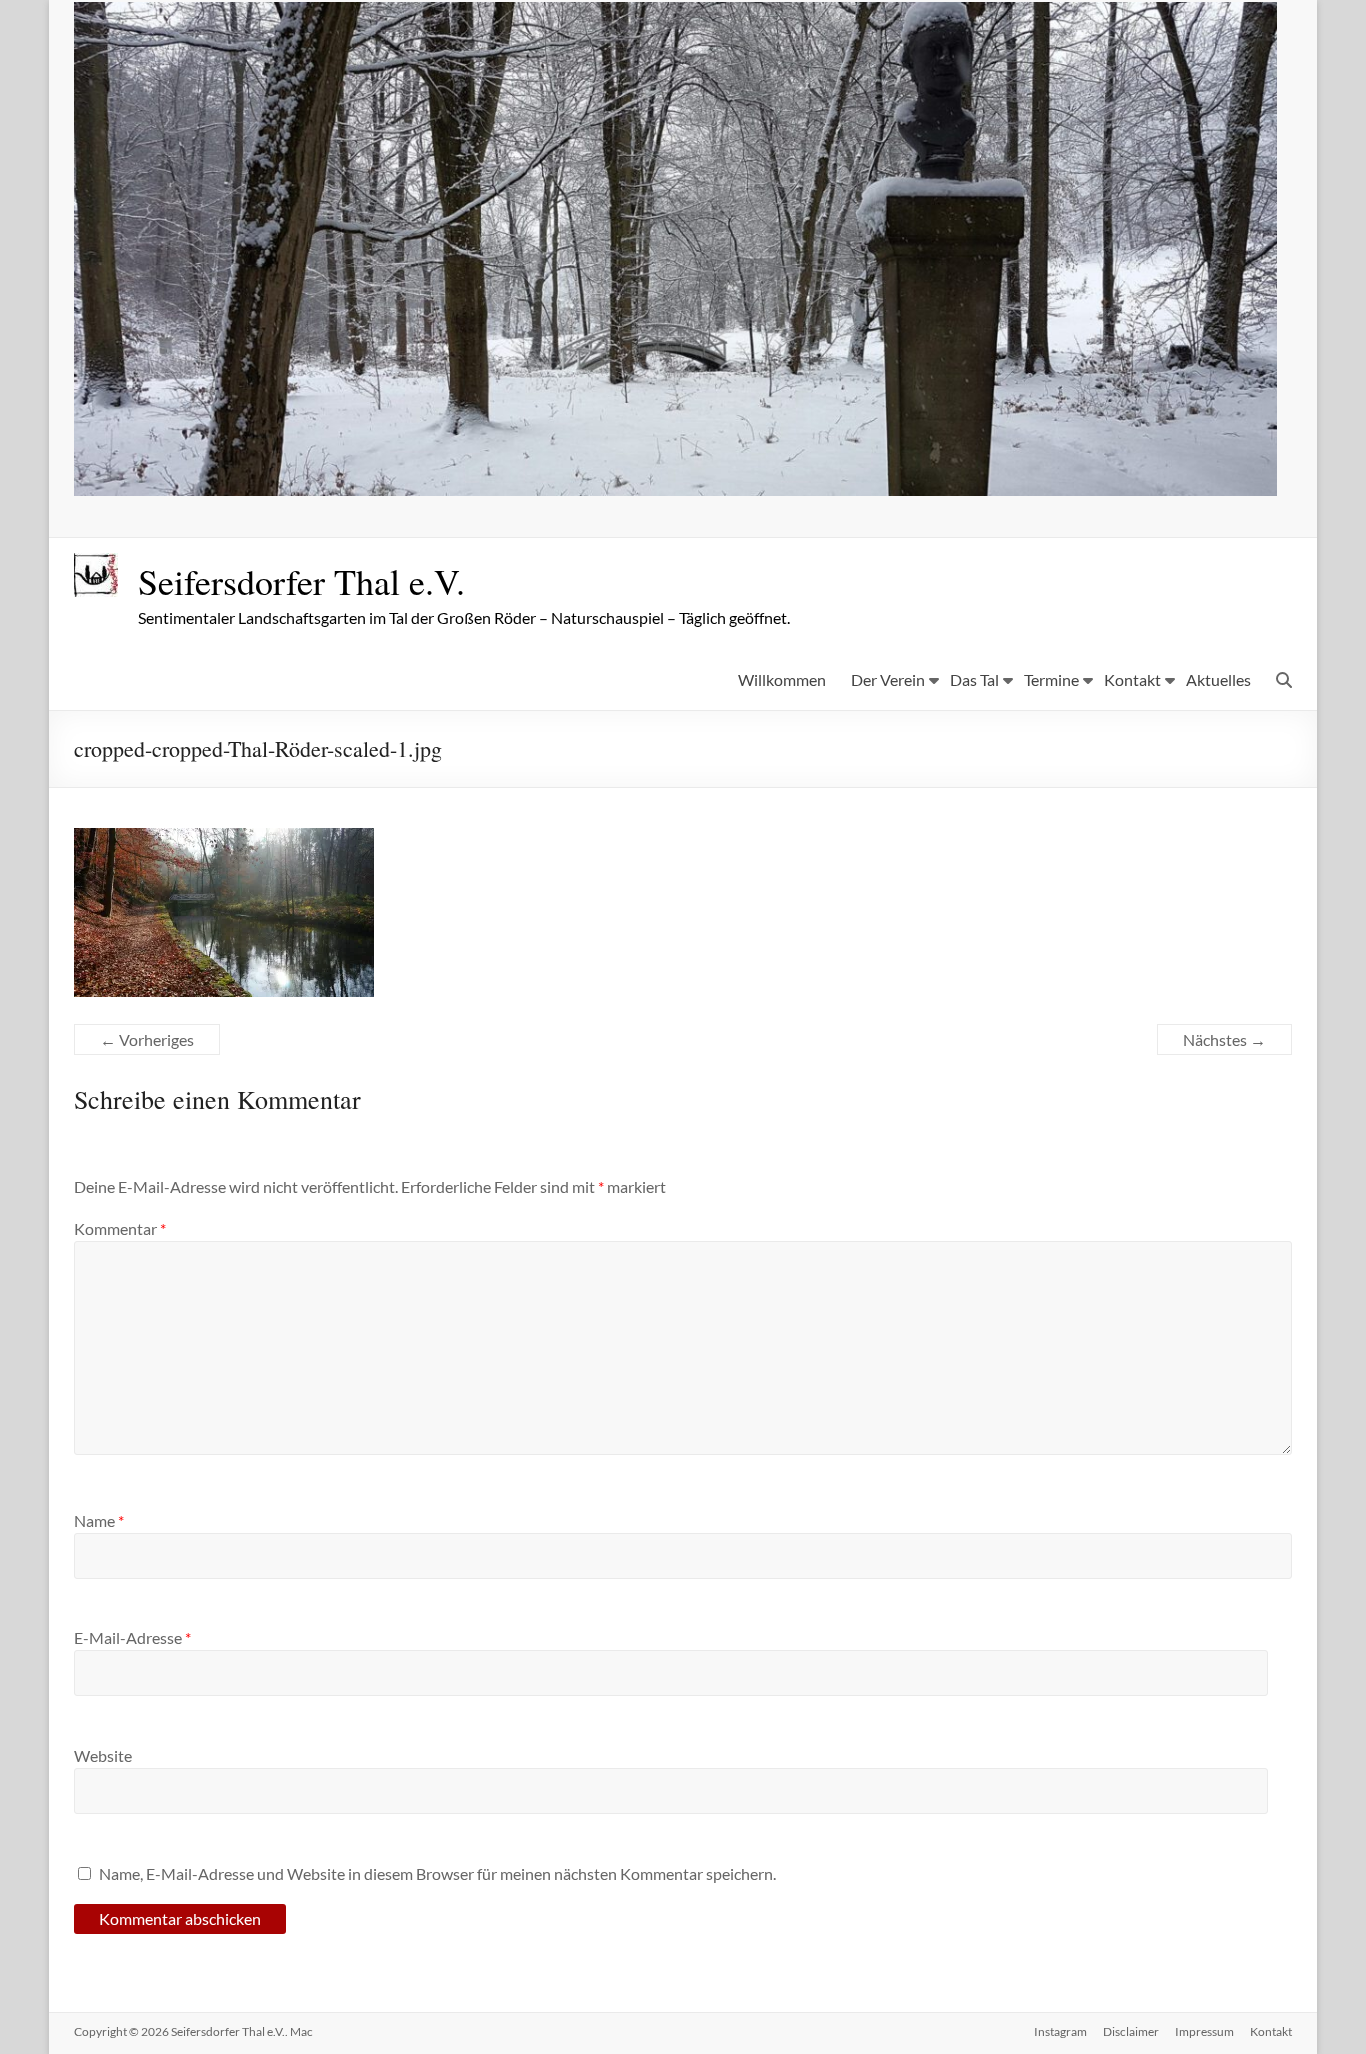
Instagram (1060, 2031)
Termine (1051, 679)
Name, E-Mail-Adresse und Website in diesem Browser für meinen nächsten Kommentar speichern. (437, 1873)
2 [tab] (644, 471)
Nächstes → (1224, 1039)
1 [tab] (623, 471)
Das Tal (974, 679)
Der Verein (888, 679)
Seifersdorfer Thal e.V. (301, 581)
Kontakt (1132, 679)
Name (99, 1520)
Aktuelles (1218, 679)
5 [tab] (707, 471)
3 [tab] (665, 471)
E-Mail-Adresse (132, 1637)
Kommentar (120, 1228)
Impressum (1204, 2031)
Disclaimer (1131, 2031)
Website (103, 1755)
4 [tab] (686, 471)
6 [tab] (728, 471)
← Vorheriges (147, 1039)
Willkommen (782, 679)
